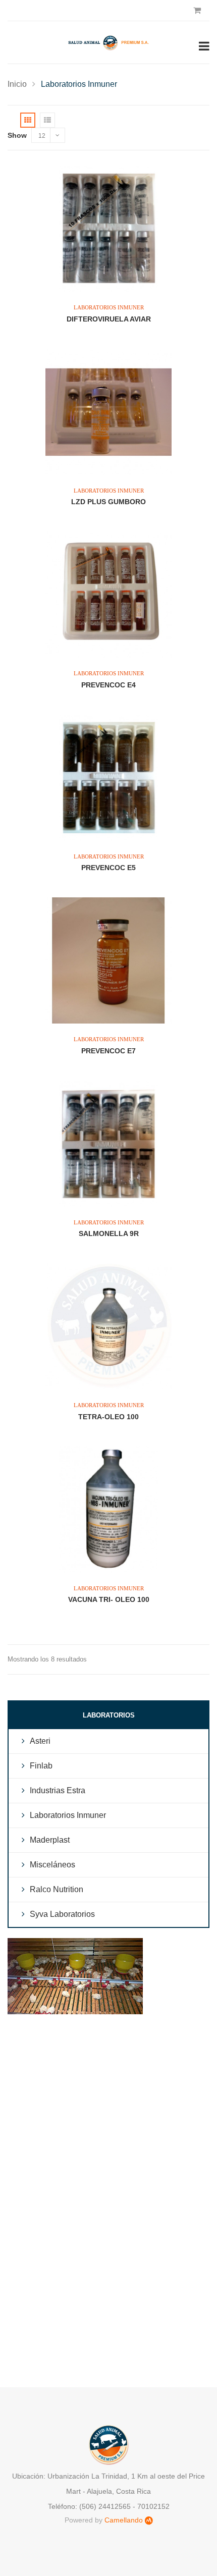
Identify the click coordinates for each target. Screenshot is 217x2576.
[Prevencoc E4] (108, 595)
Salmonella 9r (109, 1233)
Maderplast (50, 1840)
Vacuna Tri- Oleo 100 (109, 1599)
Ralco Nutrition (57, 1889)
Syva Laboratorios (62, 1914)
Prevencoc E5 (108, 868)
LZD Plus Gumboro (108, 502)
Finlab (41, 1766)
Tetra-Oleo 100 (108, 1417)
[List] (47, 120)
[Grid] (28, 120)
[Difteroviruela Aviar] (108, 229)
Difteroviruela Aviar (109, 319)
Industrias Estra (58, 1790)
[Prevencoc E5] (108, 778)
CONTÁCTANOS (108, 2047)
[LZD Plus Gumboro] (108, 412)
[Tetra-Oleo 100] (108, 1326)
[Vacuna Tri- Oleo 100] (108, 1510)
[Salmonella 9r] (108, 1144)
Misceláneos (52, 1865)
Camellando (124, 2520)
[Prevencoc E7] (108, 960)
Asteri (40, 1741)
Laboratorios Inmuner (109, 307)
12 (42, 136)
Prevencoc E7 (108, 1051)
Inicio (17, 84)
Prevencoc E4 (108, 685)
